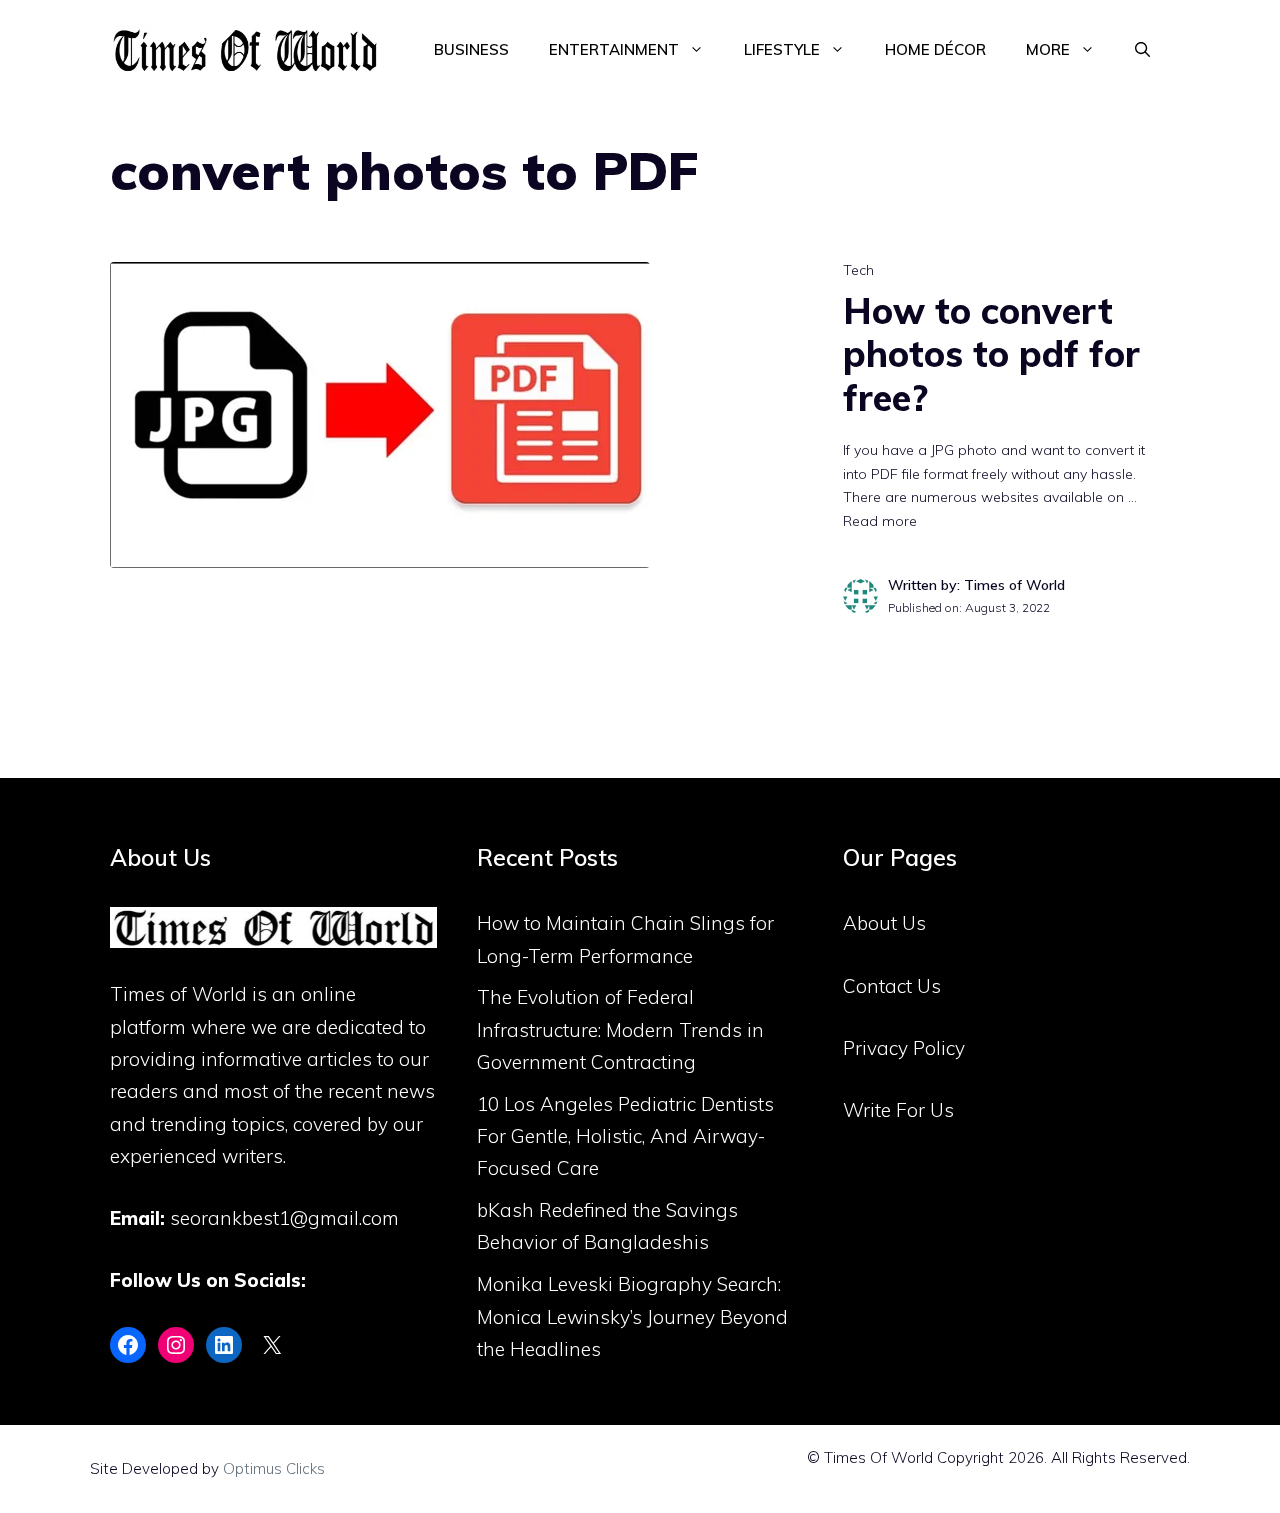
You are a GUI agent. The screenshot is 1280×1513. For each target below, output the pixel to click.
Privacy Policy (904, 1048)
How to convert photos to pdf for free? (991, 353)
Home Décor (935, 49)
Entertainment (614, 49)
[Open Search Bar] (1142, 50)
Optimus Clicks (274, 1468)
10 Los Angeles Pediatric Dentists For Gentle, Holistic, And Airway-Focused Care (625, 1136)
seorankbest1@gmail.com (284, 1218)
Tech (858, 270)
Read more (880, 521)
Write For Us (898, 1110)
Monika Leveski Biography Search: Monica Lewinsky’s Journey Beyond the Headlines (632, 1316)
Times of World (178, 994)
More (1048, 49)
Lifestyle (782, 49)
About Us (884, 923)
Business (471, 49)
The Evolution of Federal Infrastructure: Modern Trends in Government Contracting (620, 1029)
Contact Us (892, 986)
